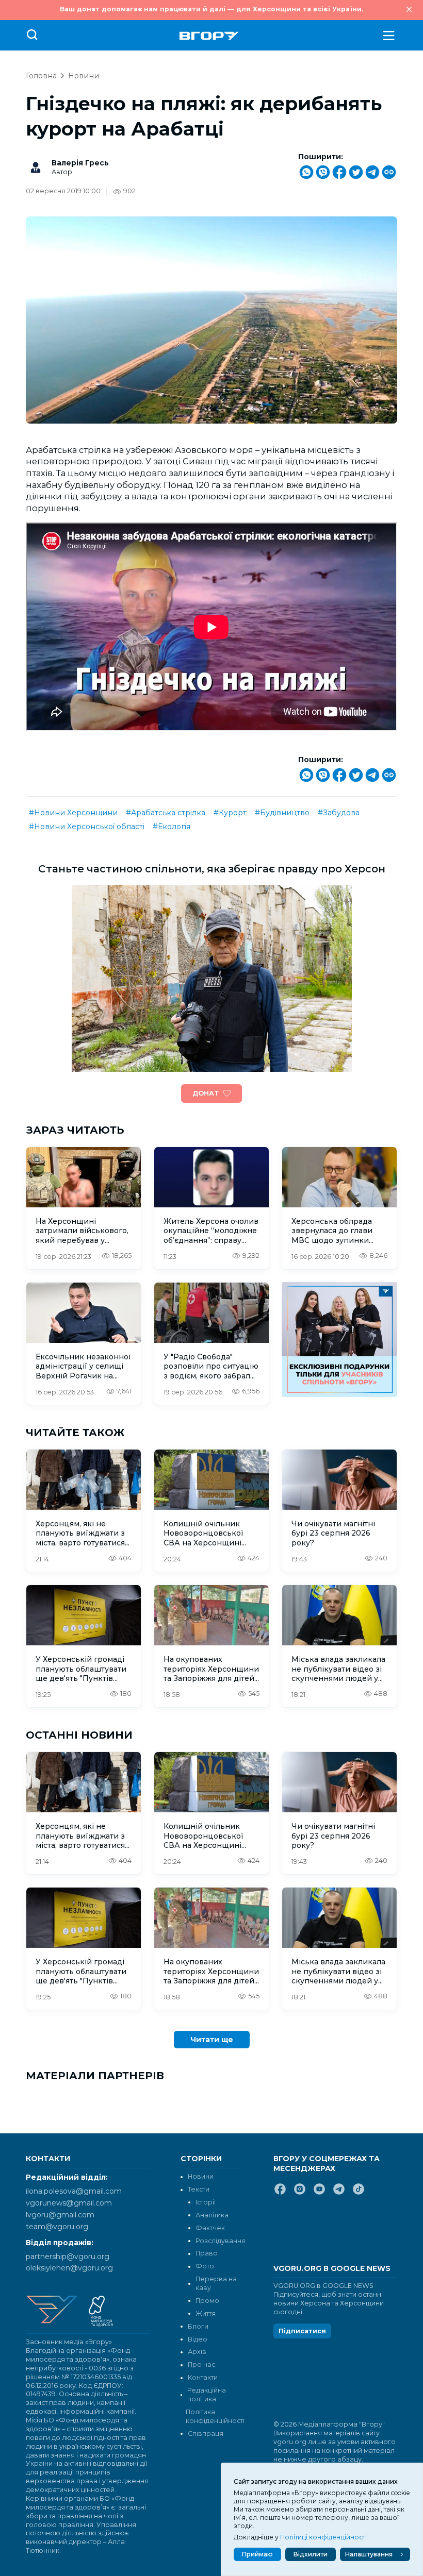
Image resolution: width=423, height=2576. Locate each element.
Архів (197, 2352)
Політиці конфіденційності (323, 2537)
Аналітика (212, 2215)
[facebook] (280, 2193)
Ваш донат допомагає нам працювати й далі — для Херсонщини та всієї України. (211, 9)
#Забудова (339, 813)
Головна (41, 76)
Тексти (199, 2189)
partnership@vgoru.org (68, 2257)
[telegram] (339, 2193)
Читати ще (212, 2040)
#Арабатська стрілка (166, 813)
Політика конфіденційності (214, 2416)
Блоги (198, 2326)
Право (207, 2253)
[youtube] (319, 2193)
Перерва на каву (216, 2283)
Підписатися (302, 2331)
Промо (207, 2301)
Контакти (203, 2377)
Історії (206, 2202)
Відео (198, 2339)
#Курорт (230, 813)
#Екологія (172, 827)
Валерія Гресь (80, 163)
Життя (206, 2313)
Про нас (201, 2364)
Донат (206, 1093)
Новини (84, 76)
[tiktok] (359, 2193)
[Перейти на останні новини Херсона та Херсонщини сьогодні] (209, 36)
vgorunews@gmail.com (69, 2203)
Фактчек (210, 2228)
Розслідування (221, 2241)
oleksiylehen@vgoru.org (69, 2268)
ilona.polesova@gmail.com (74, 2191)
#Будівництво (282, 813)
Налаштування (369, 2554)
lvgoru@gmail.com (60, 2215)
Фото (205, 2266)
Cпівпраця (206, 2434)
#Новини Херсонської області (87, 827)
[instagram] (300, 2193)
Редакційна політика (207, 2395)
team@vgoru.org (57, 2227)
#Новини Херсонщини (73, 813)
